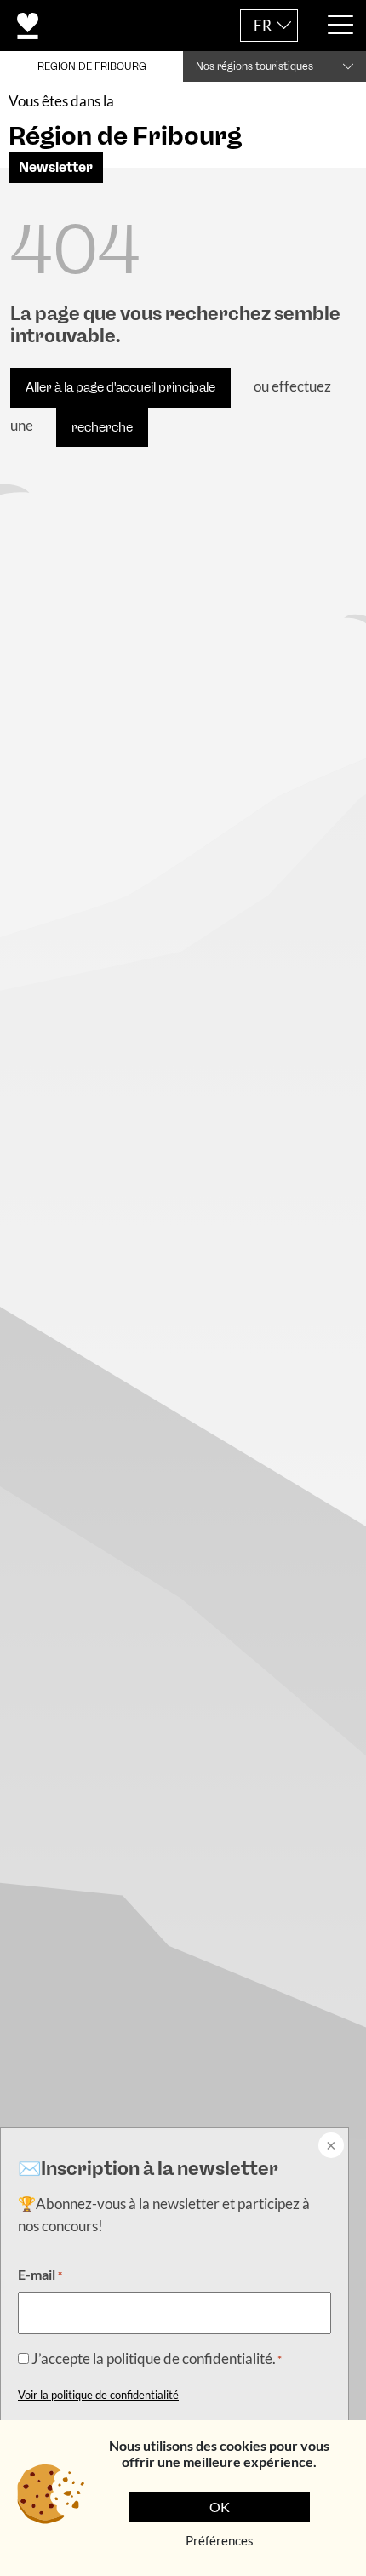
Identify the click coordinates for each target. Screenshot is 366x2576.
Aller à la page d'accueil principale (120, 387)
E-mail (40, 2274)
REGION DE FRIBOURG (92, 66)
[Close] (329, 2147)
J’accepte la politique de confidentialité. (157, 2358)
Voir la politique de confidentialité (98, 2395)
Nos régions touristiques (254, 66)
